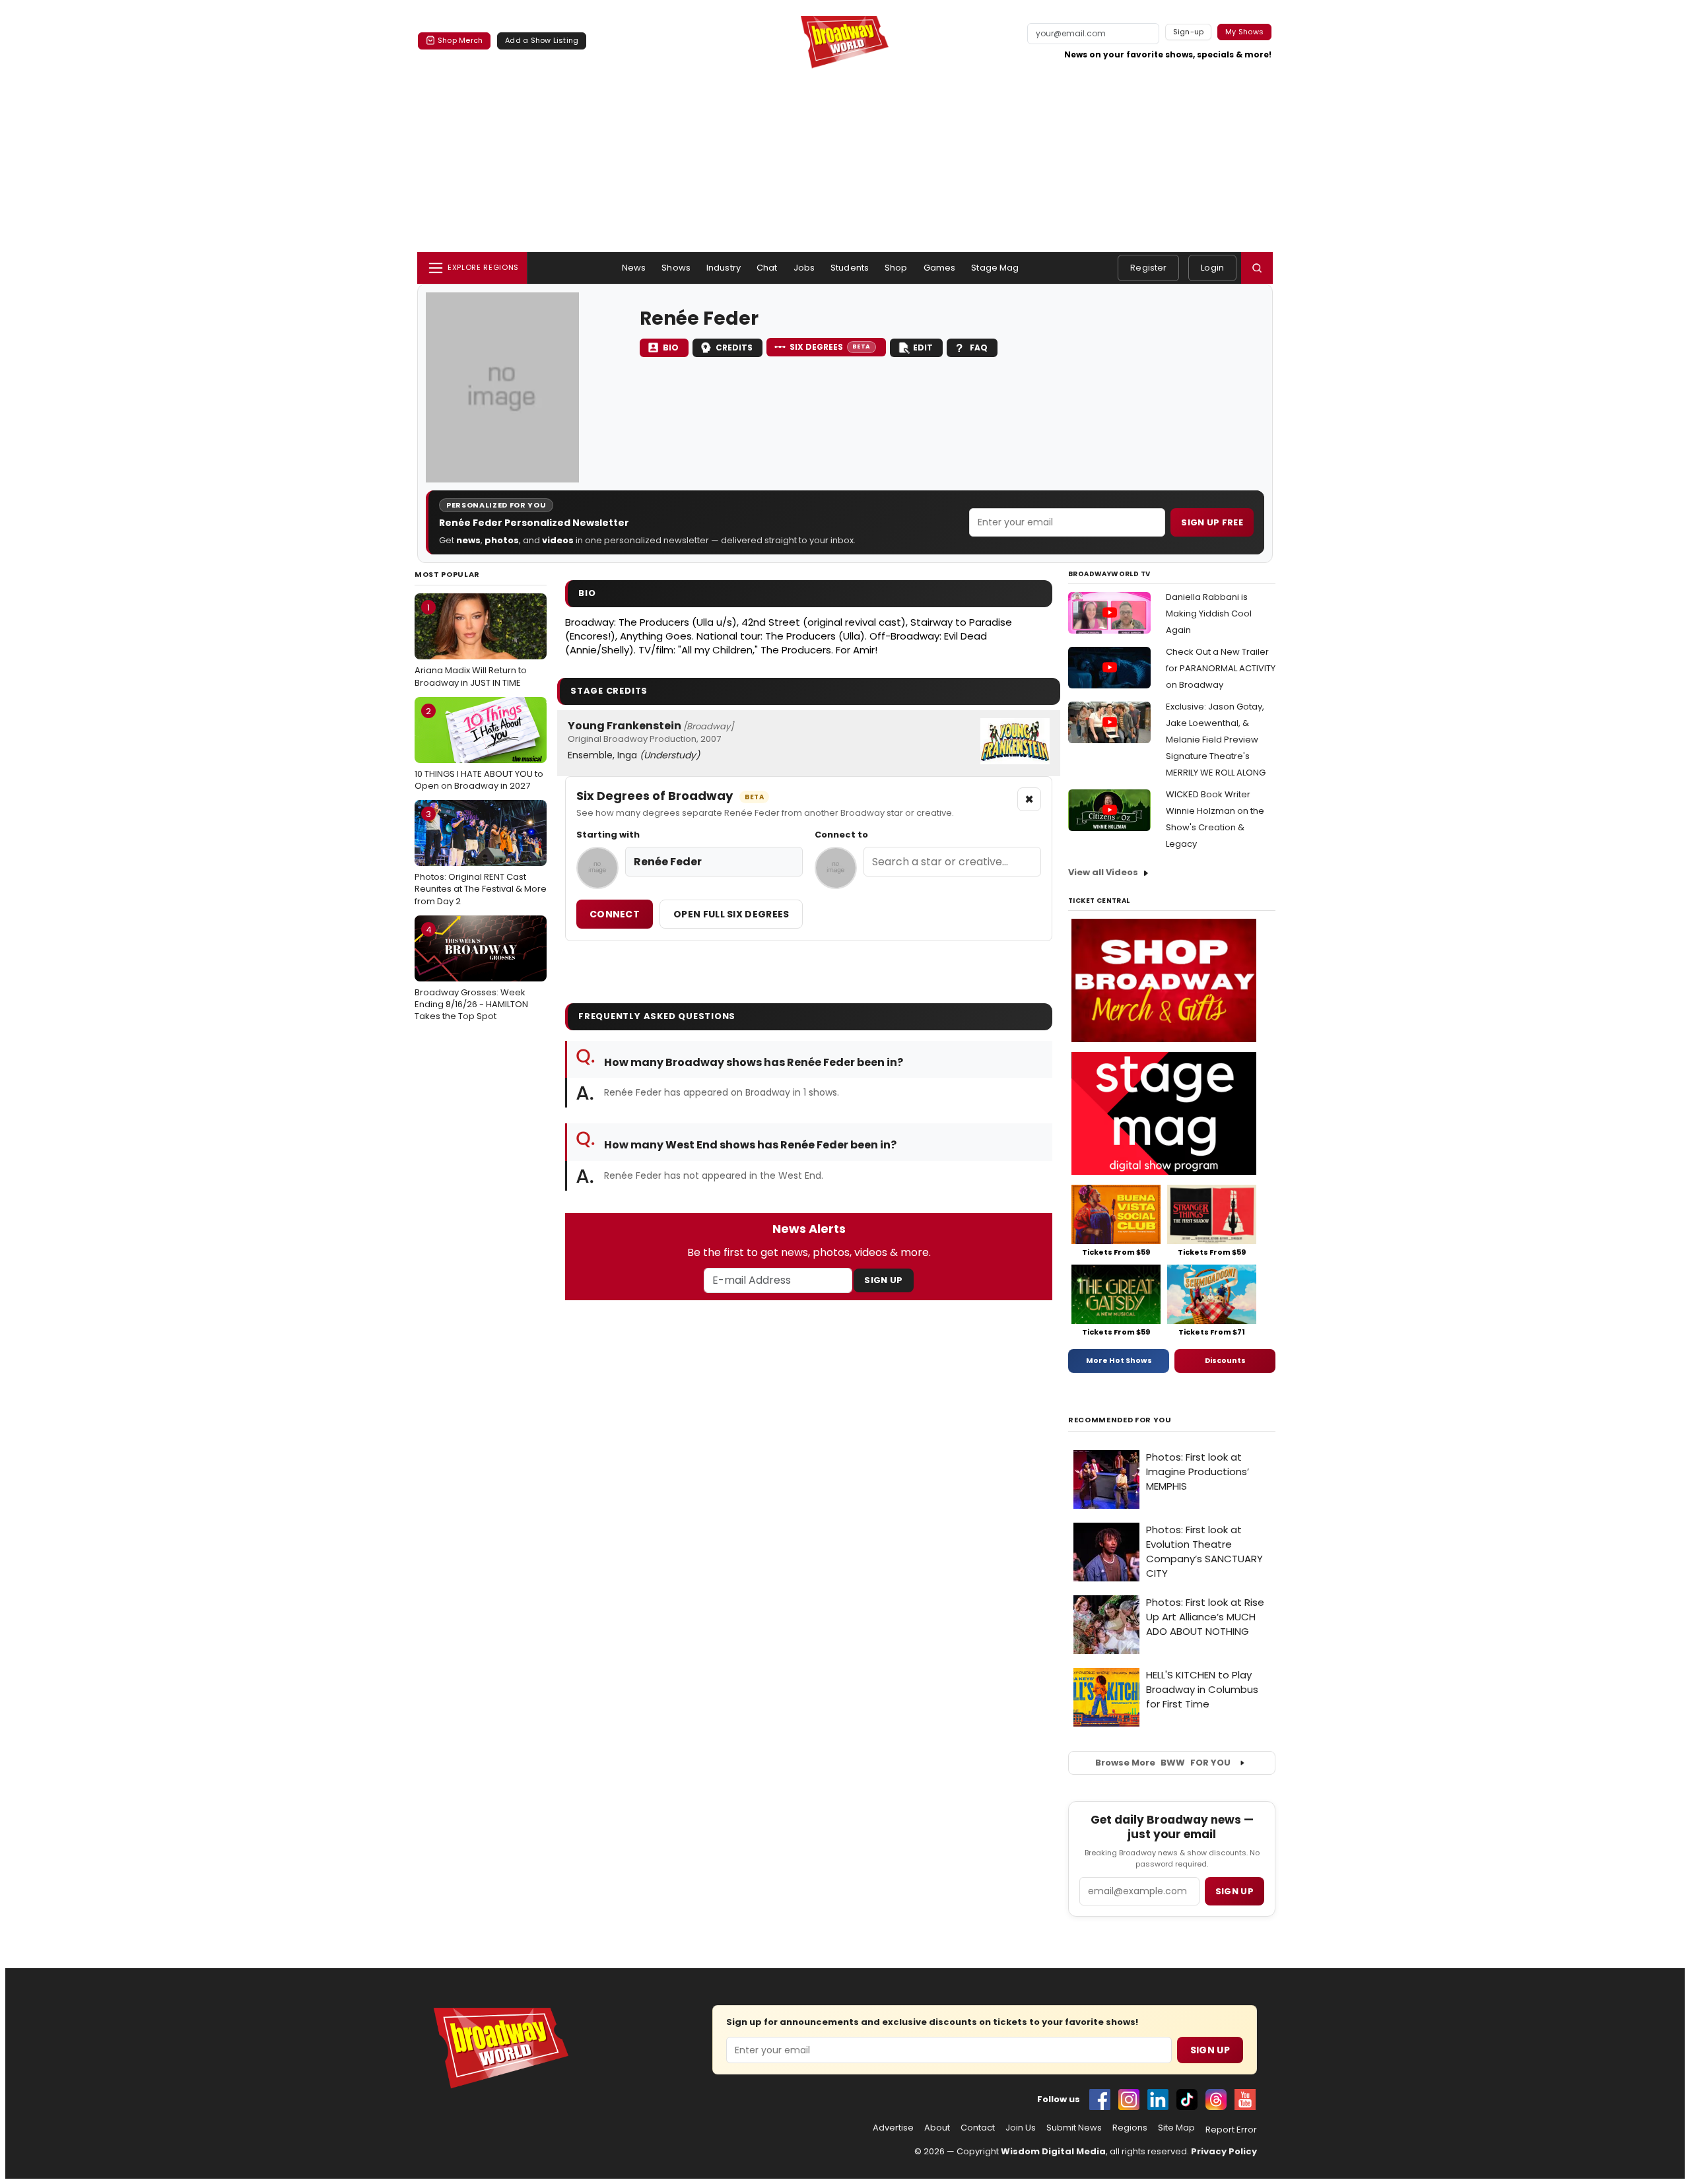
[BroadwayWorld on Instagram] (1129, 2100)
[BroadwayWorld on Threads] (1216, 2100)
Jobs (804, 268)
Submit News (1074, 2128)
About (937, 2128)
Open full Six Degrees (731, 914)
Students (850, 268)
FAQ (979, 347)
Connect (615, 914)
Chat (767, 268)
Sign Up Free (1212, 522)
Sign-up (1189, 32)
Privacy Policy (1224, 2151)
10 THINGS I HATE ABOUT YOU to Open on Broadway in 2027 (479, 748)
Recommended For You (1120, 1420)
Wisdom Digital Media (1053, 2151)
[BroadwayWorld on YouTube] (1245, 2100)
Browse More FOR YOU (1163, 1763)
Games (940, 268)
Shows (676, 268)
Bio (671, 347)
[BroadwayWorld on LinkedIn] (1158, 2100)
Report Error (1231, 2130)
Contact (978, 2128)
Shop (896, 268)
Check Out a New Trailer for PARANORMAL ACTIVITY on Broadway (1221, 668)
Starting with (608, 835)
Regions (1130, 2128)
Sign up (1234, 1891)
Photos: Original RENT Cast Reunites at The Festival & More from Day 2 (481, 857)
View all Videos (1103, 872)
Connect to (841, 835)
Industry (724, 268)
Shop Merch (460, 40)
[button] (1257, 268)
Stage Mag (995, 268)
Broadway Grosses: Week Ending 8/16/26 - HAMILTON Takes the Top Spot (471, 973)
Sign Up (883, 1280)
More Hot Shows (1119, 1360)
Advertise (893, 2128)
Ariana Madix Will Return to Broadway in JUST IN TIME (471, 645)
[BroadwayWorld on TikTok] (1187, 2100)
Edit (923, 347)
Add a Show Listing (542, 40)
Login (1212, 268)
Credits (734, 347)
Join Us (1021, 2128)
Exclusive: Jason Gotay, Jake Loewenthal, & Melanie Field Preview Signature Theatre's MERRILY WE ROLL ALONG (1216, 740)
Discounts (1225, 1360)
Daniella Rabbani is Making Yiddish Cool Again (1209, 613)
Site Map (1176, 2128)
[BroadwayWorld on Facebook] (1100, 2100)
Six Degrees (830, 347)
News (634, 268)
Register (1148, 268)
